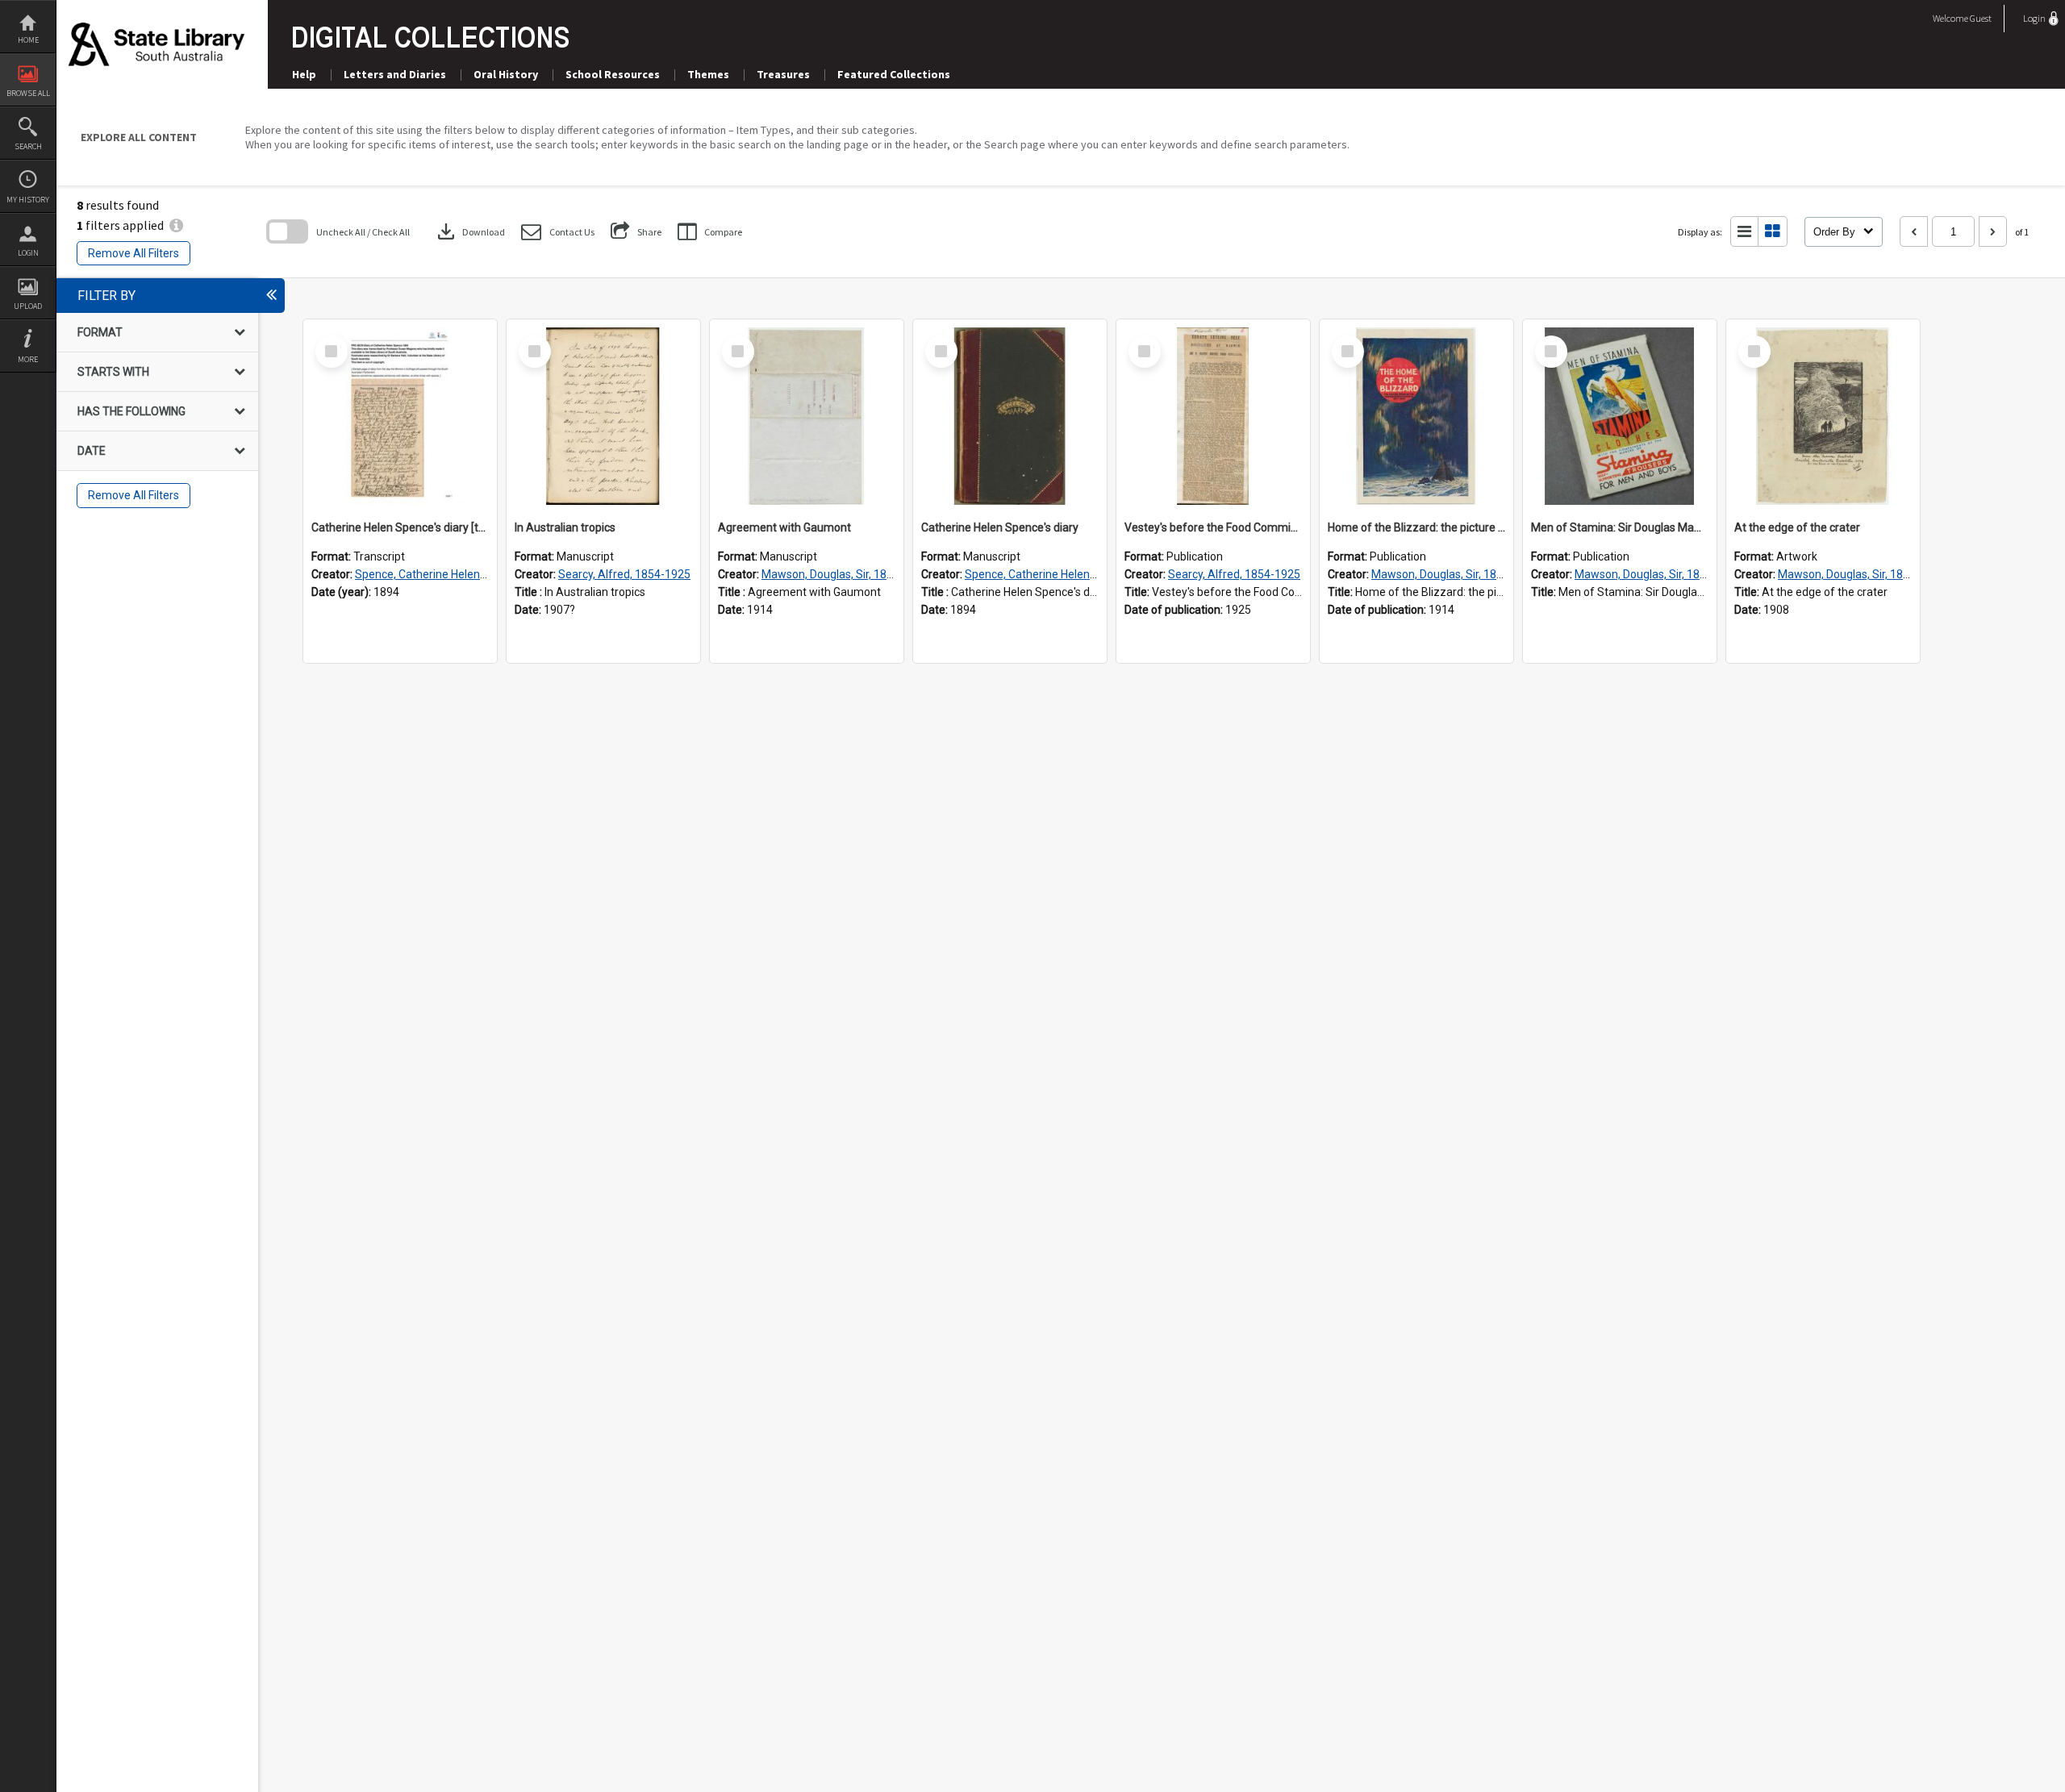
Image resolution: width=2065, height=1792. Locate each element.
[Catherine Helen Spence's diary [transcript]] (400, 416)
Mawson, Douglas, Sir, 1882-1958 (845, 574)
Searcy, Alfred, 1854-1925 (624, 574)
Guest (1981, 18)
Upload (28, 306)
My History (28, 200)
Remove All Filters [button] (133, 253)
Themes (708, 74)
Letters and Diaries (395, 74)
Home (28, 40)
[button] (558, 232)
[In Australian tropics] (603, 416)
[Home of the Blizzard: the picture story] (1416, 416)
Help (304, 74)
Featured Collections (894, 74)
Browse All (28, 93)
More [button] (28, 359)
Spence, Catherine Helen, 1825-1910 (448, 574)
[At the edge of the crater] (1823, 416)
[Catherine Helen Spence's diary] (1010, 416)
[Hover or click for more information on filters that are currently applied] (176, 225)
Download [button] (469, 231)
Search (28, 146)
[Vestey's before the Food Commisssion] (1213, 416)
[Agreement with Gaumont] (807, 416)
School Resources (613, 74)
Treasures (783, 74)
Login (28, 253)
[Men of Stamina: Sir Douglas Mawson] (1620, 416)
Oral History (506, 74)
